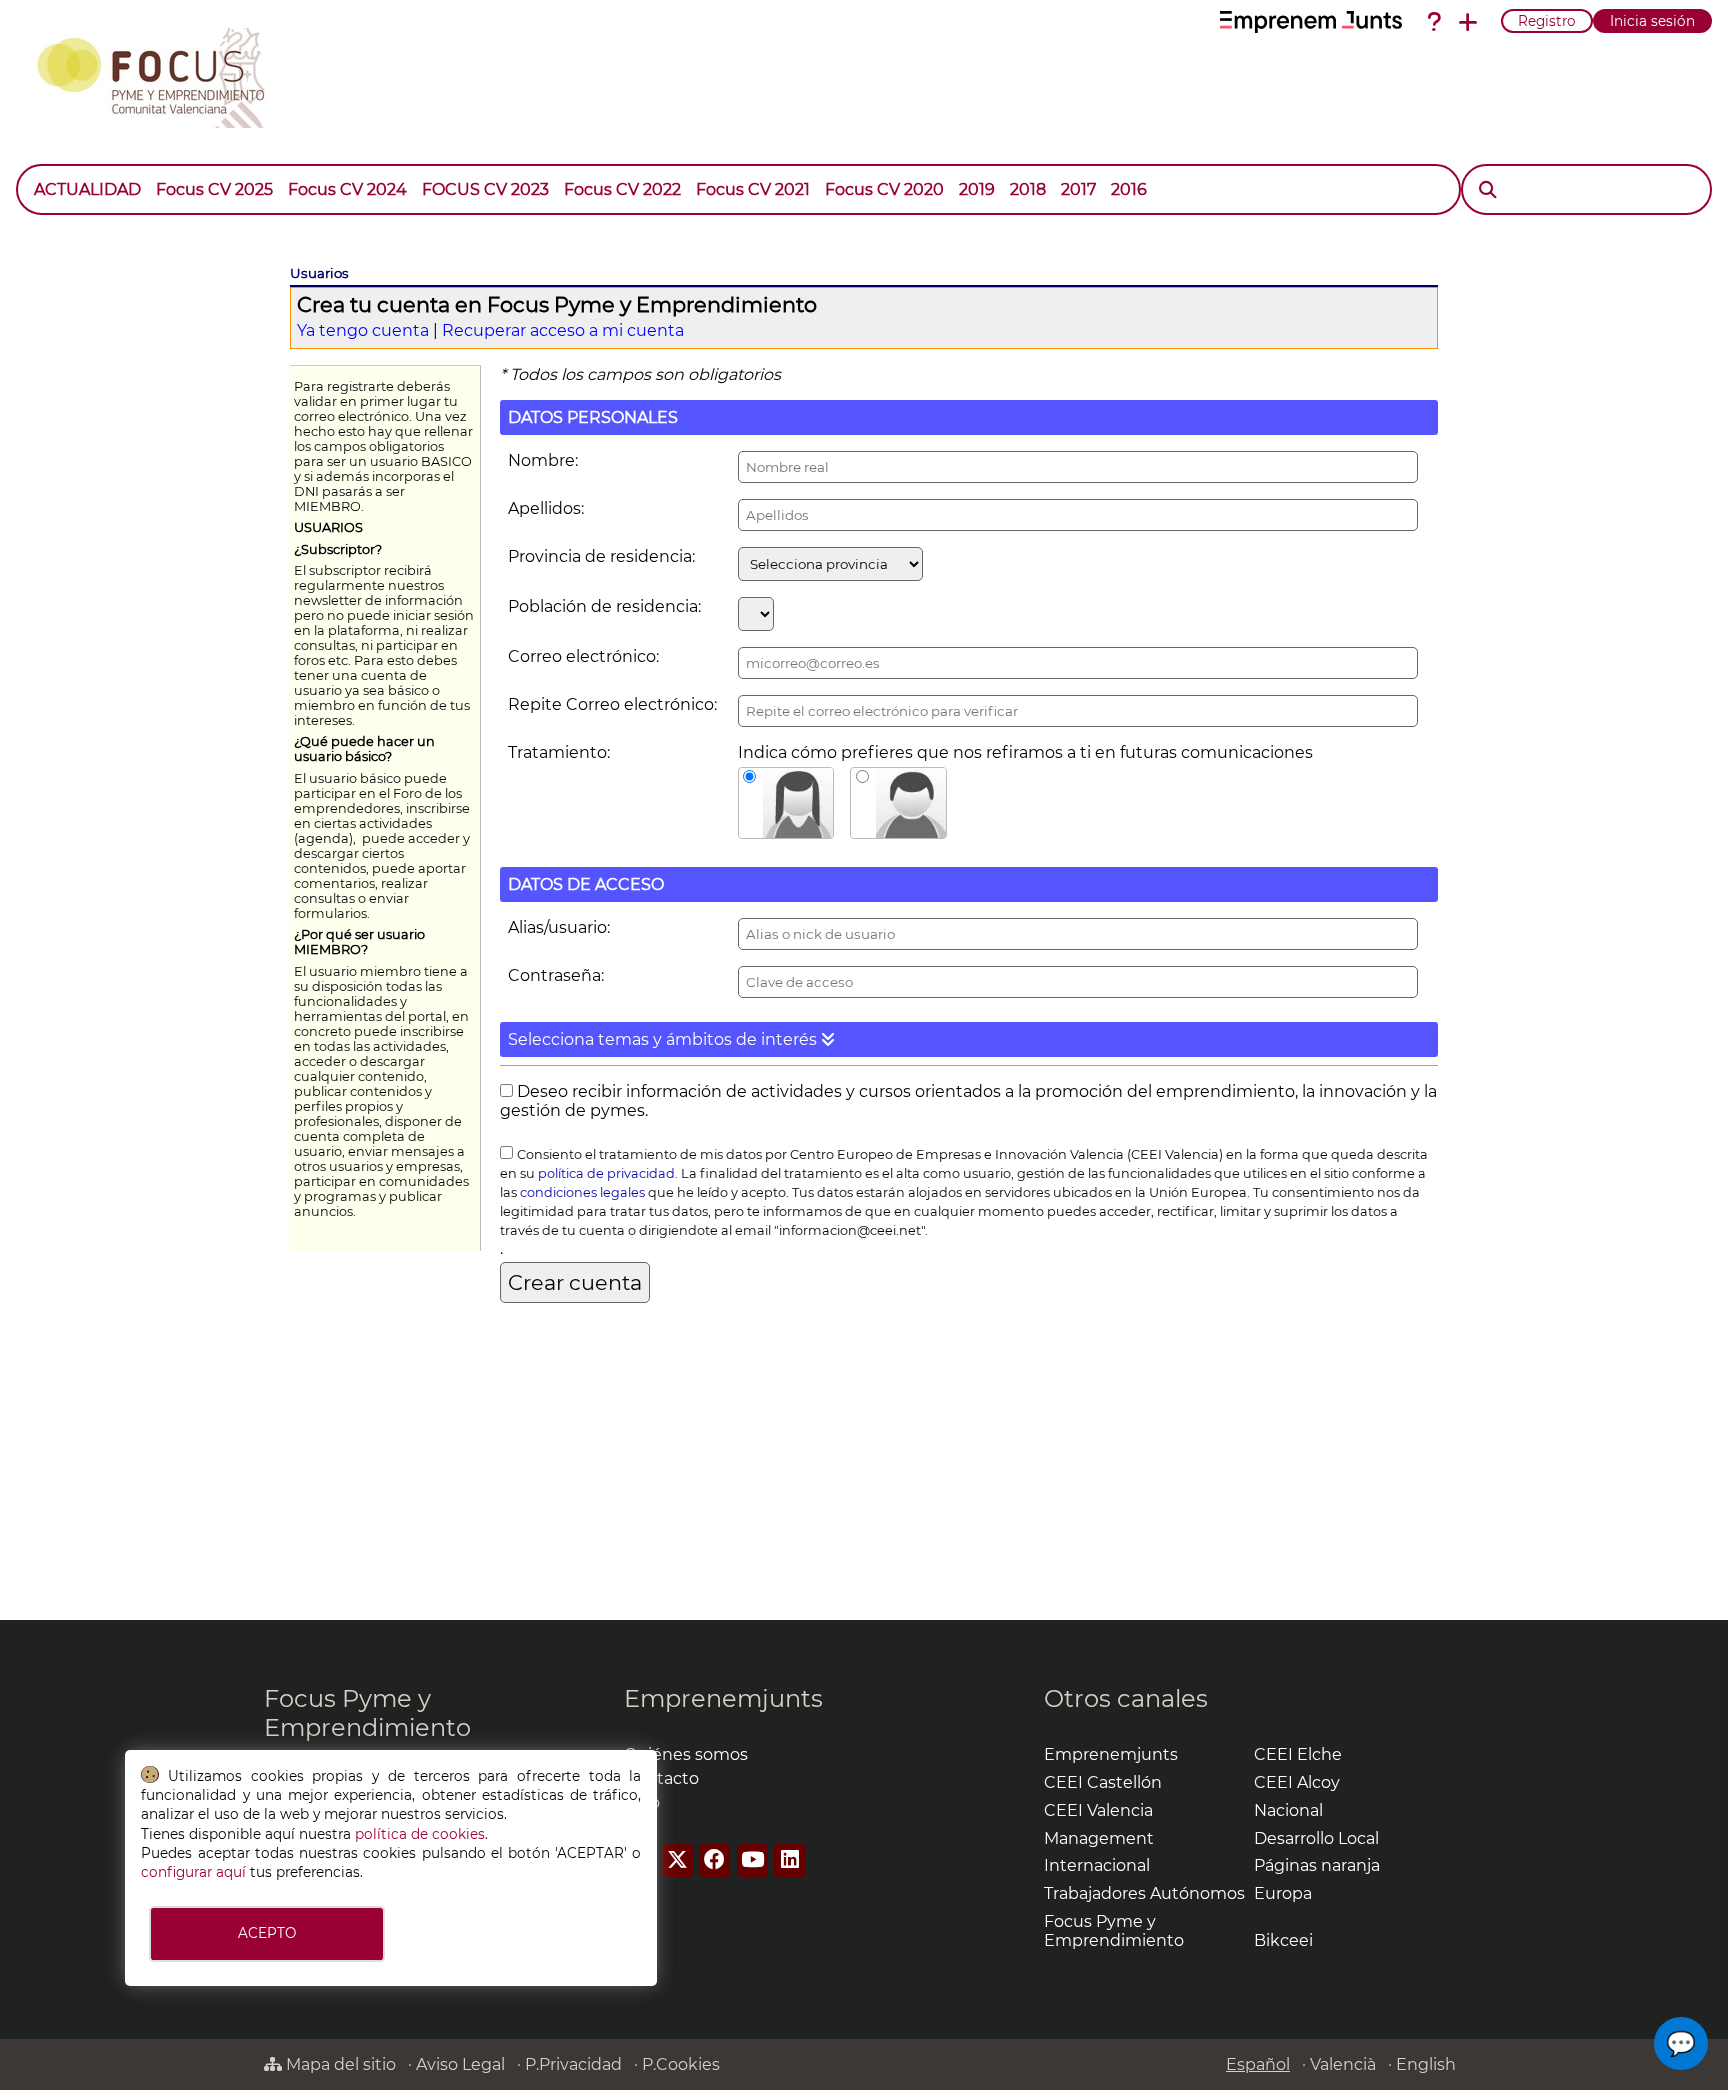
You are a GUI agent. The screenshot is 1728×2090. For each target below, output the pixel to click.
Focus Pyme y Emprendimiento (367, 1713)
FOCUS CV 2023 (485, 189)
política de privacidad (606, 1173)
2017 (1078, 189)
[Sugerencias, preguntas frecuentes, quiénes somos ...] (1434, 22)
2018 (1028, 189)
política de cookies (420, 1834)
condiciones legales (582, 1192)
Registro (1547, 21)
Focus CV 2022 (622, 189)
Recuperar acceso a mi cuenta (563, 330)
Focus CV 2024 (347, 189)
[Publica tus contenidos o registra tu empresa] (1468, 22)
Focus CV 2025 (214, 189)
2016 (1129, 189)
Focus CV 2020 (884, 189)
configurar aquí (193, 1872)
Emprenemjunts (723, 1698)
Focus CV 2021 (753, 189)
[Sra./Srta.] (786, 803)
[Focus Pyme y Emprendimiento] (161, 74)
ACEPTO (267, 1933)
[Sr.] (898, 803)
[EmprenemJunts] (1311, 22)
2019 (977, 189)
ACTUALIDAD (87, 189)
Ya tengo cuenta (363, 330)
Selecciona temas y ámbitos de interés (664, 1039)
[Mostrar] (1162, 180)
